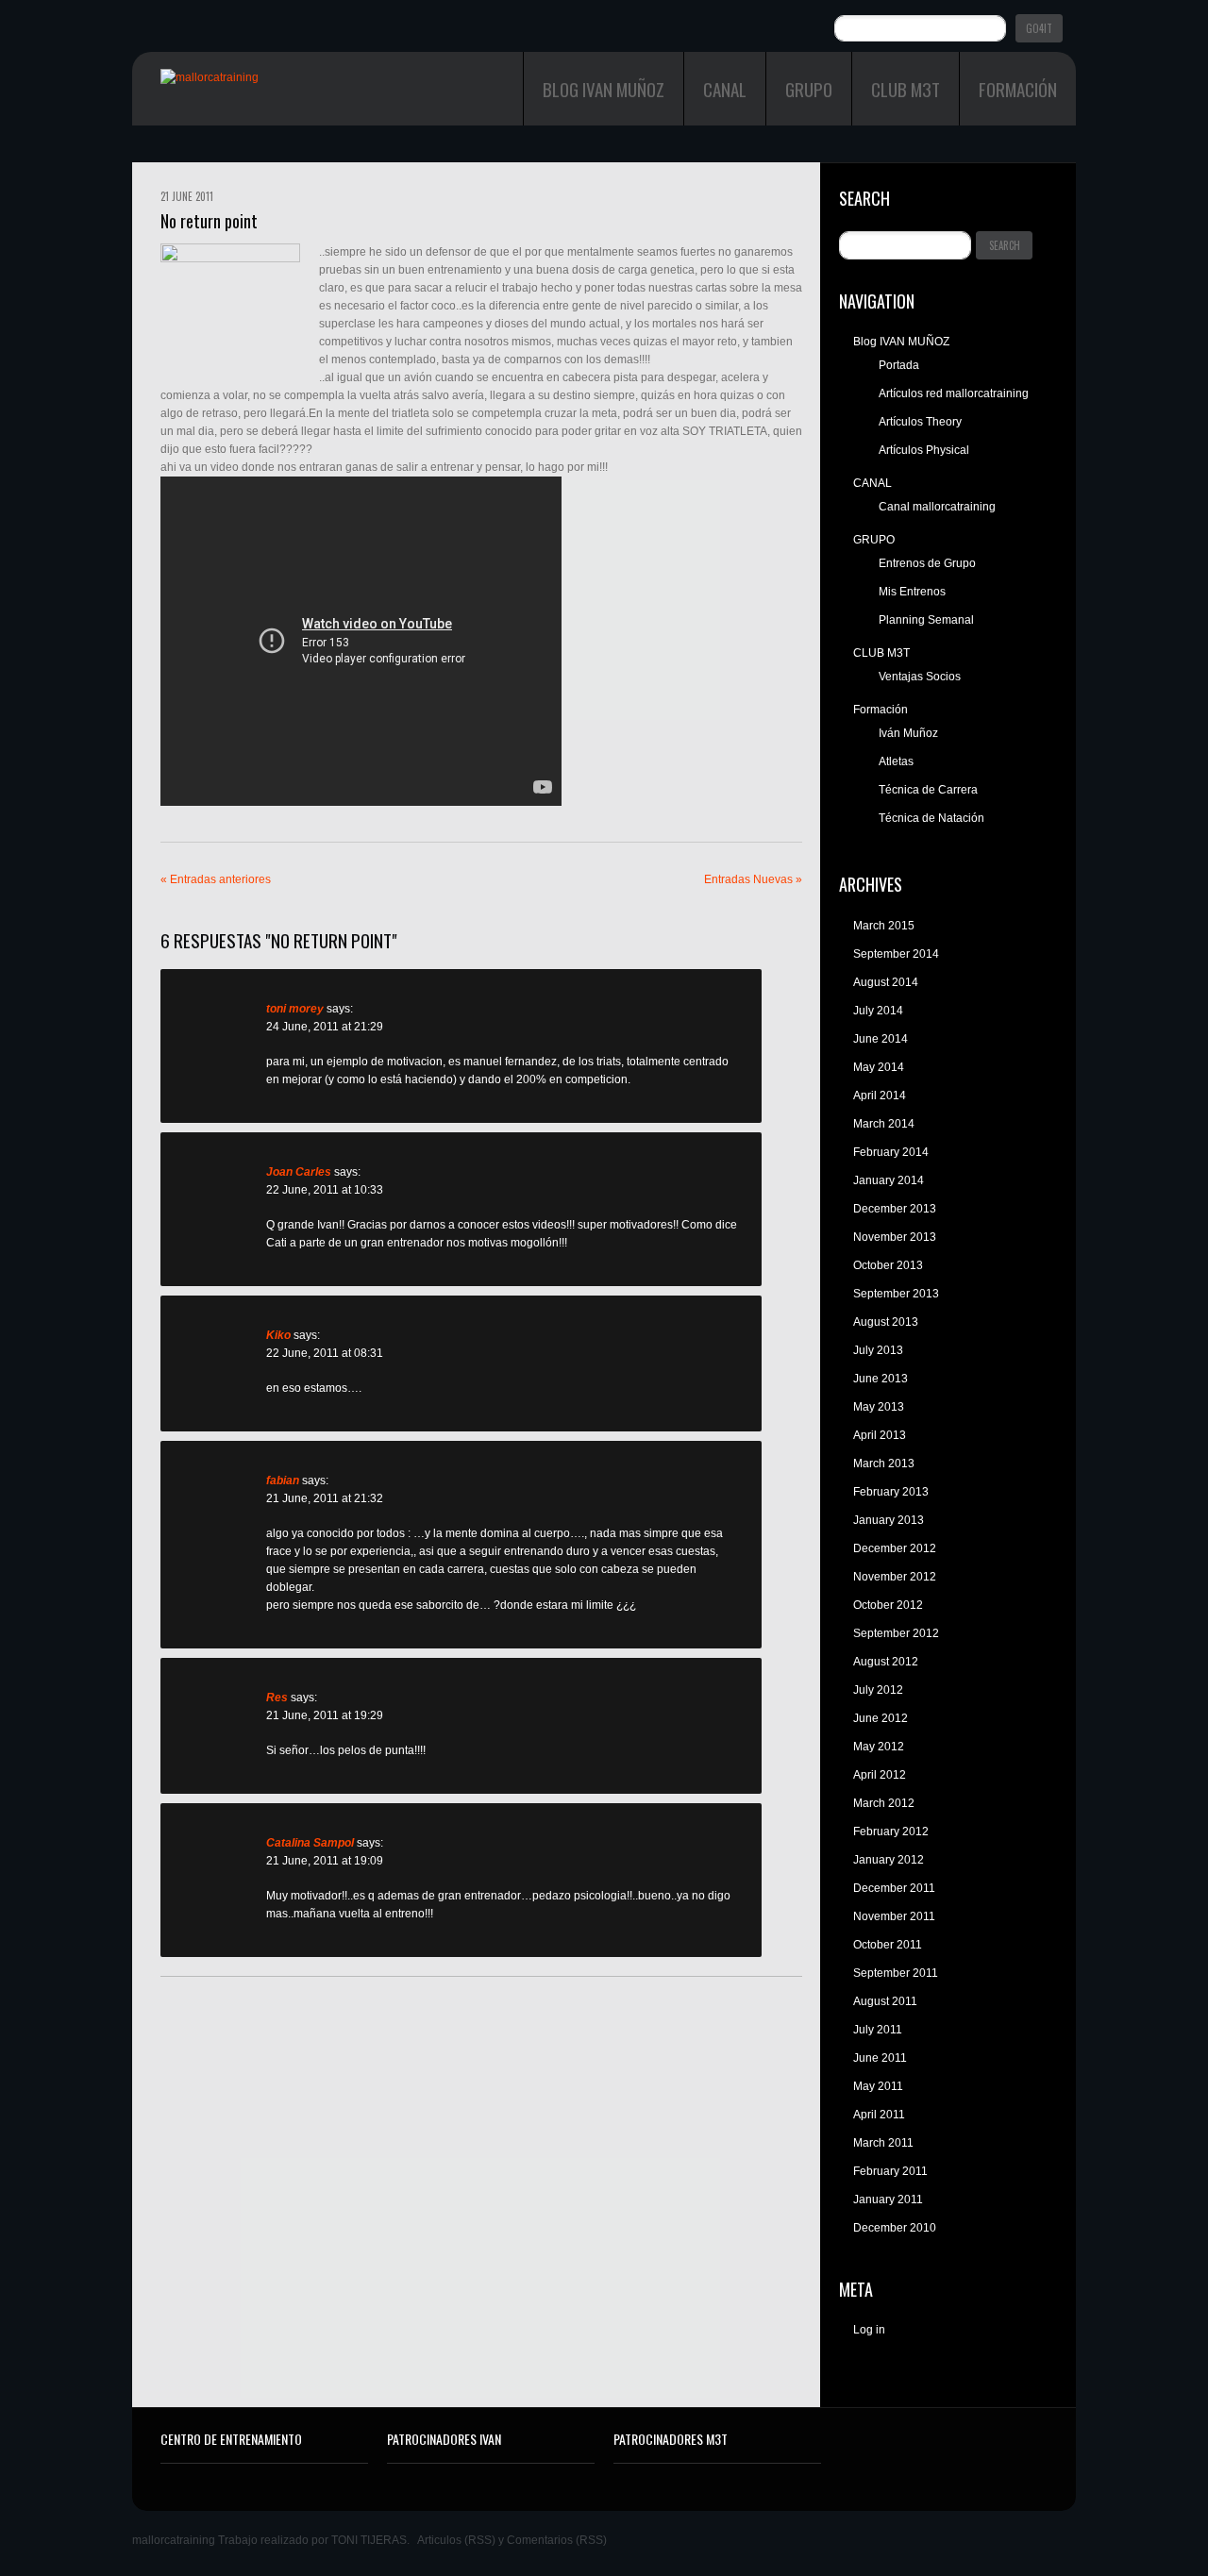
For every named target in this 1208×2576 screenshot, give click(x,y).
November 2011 (894, 1916)
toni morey (295, 1009)
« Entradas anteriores (216, 879)
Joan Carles (299, 1172)
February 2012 (891, 1832)
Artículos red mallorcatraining (954, 393)
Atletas (896, 761)
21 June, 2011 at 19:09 (325, 1861)
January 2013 (889, 1520)
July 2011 (878, 2030)
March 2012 (884, 1803)
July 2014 (878, 1011)
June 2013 (881, 1379)
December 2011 (894, 1888)
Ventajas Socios (920, 677)
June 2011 (880, 2058)
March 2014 (884, 1124)
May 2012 (879, 1747)
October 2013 (888, 1265)
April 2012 (880, 1775)
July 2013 (878, 1350)
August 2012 (886, 1662)
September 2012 (896, 1633)
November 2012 (895, 1577)
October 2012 (888, 1605)
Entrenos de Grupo (927, 563)
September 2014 (896, 954)
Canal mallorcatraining (937, 507)
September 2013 (896, 1294)
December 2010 (895, 2228)
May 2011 (878, 2086)
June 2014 (881, 1039)
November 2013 (895, 1237)
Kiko (278, 1335)
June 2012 (881, 1718)
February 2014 (891, 1152)
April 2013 (880, 1435)
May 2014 (879, 1067)
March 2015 (884, 926)
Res (277, 1698)
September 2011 (896, 1973)
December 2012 (895, 1548)
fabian (283, 1480)
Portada (899, 365)
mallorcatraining (174, 2540)
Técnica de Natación (931, 818)
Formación (1018, 89)
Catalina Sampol (310, 1843)
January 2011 (888, 2200)
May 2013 (879, 1407)
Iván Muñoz (908, 733)
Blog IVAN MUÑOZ (604, 89)
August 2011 (885, 2001)
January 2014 (889, 1180)
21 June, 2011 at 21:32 (325, 1498)
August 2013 (886, 1322)
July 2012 (878, 1690)
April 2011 (879, 2115)
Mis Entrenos (912, 592)
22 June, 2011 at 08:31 (325, 1353)
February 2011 (890, 2171)
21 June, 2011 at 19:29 (325, 1715)
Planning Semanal (926, 620)
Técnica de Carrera (928, 790)
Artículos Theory (920, 422)
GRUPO (809, 89)
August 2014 (886, 982)
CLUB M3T (906, 89)
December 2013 (895, 1209)
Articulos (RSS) (456, 2540)
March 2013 (884, 1464)
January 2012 (889, 1860)
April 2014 (880, 1096)
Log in (869, 2330)
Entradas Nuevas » (753, 879)
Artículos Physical (924, 450)
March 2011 (883, 2143)
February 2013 (891, 1492)
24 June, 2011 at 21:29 (325, 1027)
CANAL (725, 89)
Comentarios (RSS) (557, 2540)
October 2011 (888, 1945)
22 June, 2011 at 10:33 (325, 1190)
